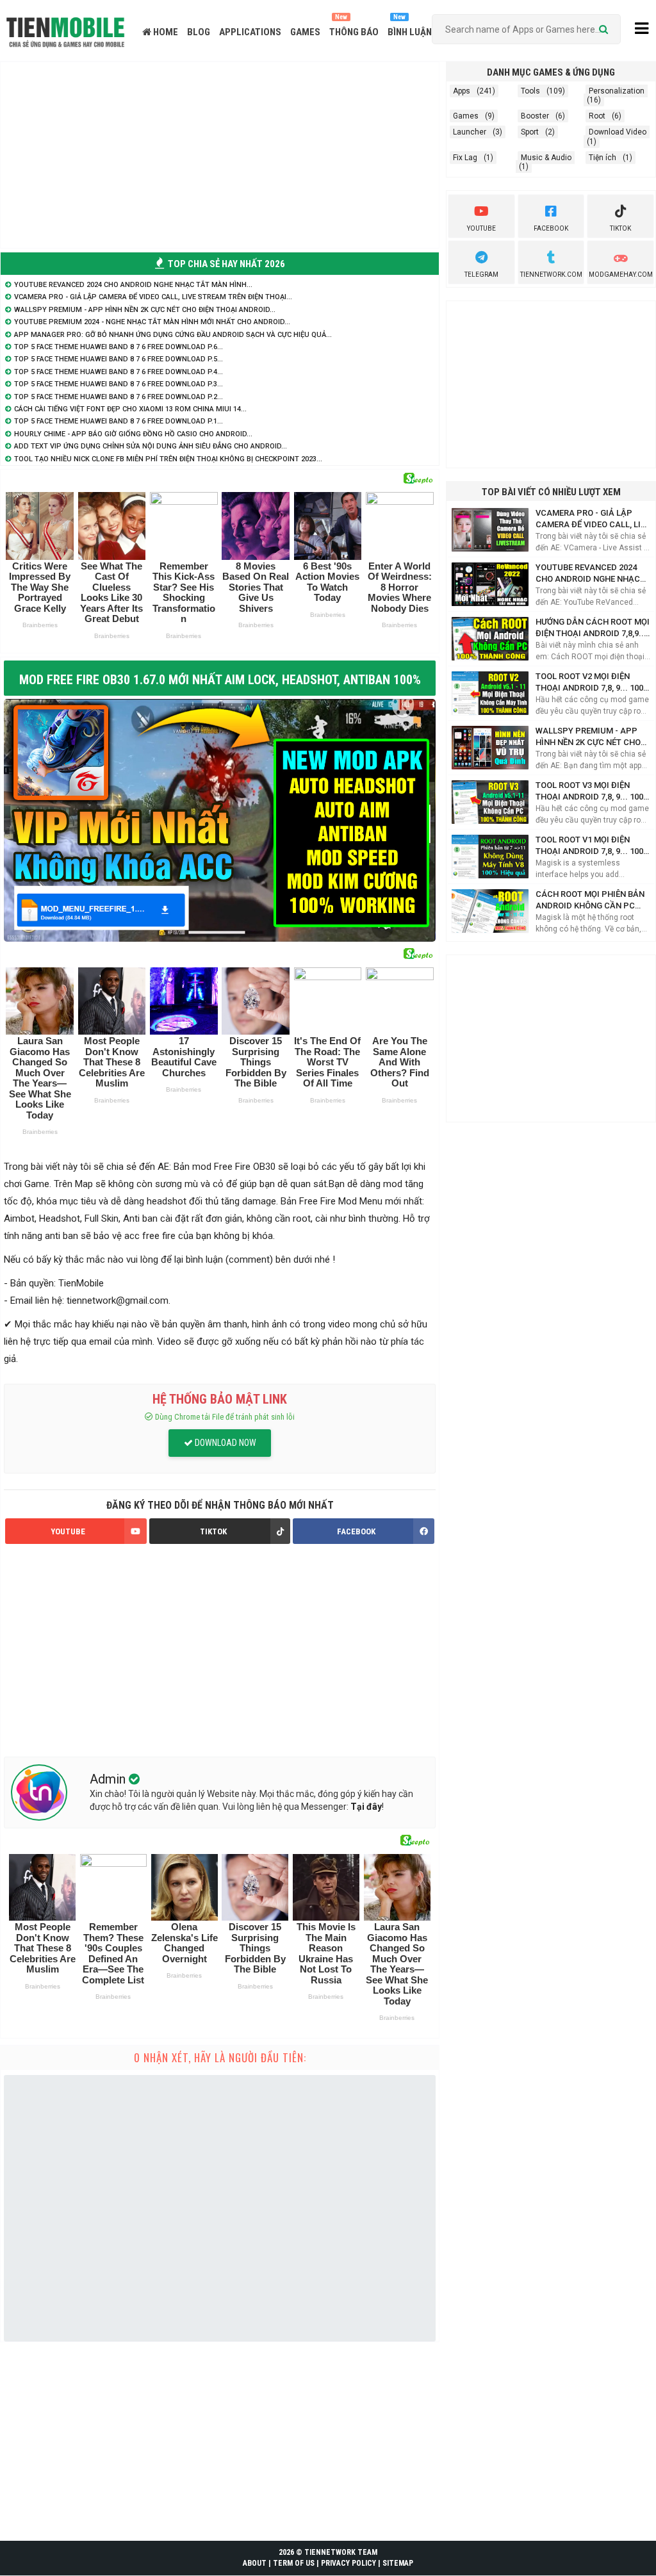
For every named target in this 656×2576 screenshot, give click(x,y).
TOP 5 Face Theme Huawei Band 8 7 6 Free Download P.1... (119, 421)
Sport (530, 132)
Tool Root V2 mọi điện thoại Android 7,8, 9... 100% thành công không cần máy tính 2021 (593, 683)
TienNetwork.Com (551, 275)
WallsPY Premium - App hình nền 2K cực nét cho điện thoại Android (588, 737)
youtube (481, 228)
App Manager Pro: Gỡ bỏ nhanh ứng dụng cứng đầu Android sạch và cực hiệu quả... (173, 335)
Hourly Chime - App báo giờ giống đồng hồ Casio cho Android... (133, 434)
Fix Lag (465, 158)
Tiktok (620, 228)
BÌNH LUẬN (410, 32)
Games (466, 116)
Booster (535, 116)
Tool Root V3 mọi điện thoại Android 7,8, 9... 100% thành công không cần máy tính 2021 (593, 792)
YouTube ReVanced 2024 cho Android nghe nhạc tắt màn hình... (133, 285)
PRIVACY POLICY (348, 2563)
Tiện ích (603, 158)
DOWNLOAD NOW (225, 1443)
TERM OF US (294, 2563)
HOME (165, 32)
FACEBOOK (356, 1531)
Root (597, 116)
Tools (530, 91)
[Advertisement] (220, 155)
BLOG (199, 32)
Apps (462, 91)
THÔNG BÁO (354, 32)
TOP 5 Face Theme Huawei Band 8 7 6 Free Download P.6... (119, 347)
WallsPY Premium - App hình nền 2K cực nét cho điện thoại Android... (145, 310)
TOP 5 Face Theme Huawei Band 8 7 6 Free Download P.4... (119, 372)
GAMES (305, 32)
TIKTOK (213, 1531)
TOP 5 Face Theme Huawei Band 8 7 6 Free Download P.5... (119, 359)
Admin (109, 1779)
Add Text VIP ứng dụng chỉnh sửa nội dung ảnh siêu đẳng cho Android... (151, 446)
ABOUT (255, 2563)
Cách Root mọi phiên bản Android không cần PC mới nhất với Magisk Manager (590, 900)
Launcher (470, 132)
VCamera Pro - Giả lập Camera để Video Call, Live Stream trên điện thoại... (153, 297)
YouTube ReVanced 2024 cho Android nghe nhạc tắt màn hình (588, 574)
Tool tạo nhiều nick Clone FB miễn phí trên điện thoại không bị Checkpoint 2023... (168, 459)
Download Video (618, 132)
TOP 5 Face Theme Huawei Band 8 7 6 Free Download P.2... (119, 397)
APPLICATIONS (250, 32)
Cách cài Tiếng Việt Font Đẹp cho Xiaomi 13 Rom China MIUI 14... (130, 409)
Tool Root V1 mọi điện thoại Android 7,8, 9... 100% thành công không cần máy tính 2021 (593, 846)
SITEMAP (398, 2563)
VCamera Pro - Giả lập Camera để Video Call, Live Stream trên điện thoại (593, 519)
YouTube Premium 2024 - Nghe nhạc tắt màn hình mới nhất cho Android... (152, 322)
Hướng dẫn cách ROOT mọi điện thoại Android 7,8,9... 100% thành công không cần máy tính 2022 (593, 628)
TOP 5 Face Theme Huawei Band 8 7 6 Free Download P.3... (119, 384)
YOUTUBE (68, 1531)
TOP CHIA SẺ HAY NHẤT (225, 264)
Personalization (617, 91)
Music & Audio (546, 158)
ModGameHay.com (621, 275)
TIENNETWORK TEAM (341, 2552)
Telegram (481, 275)
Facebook (551, 228)
